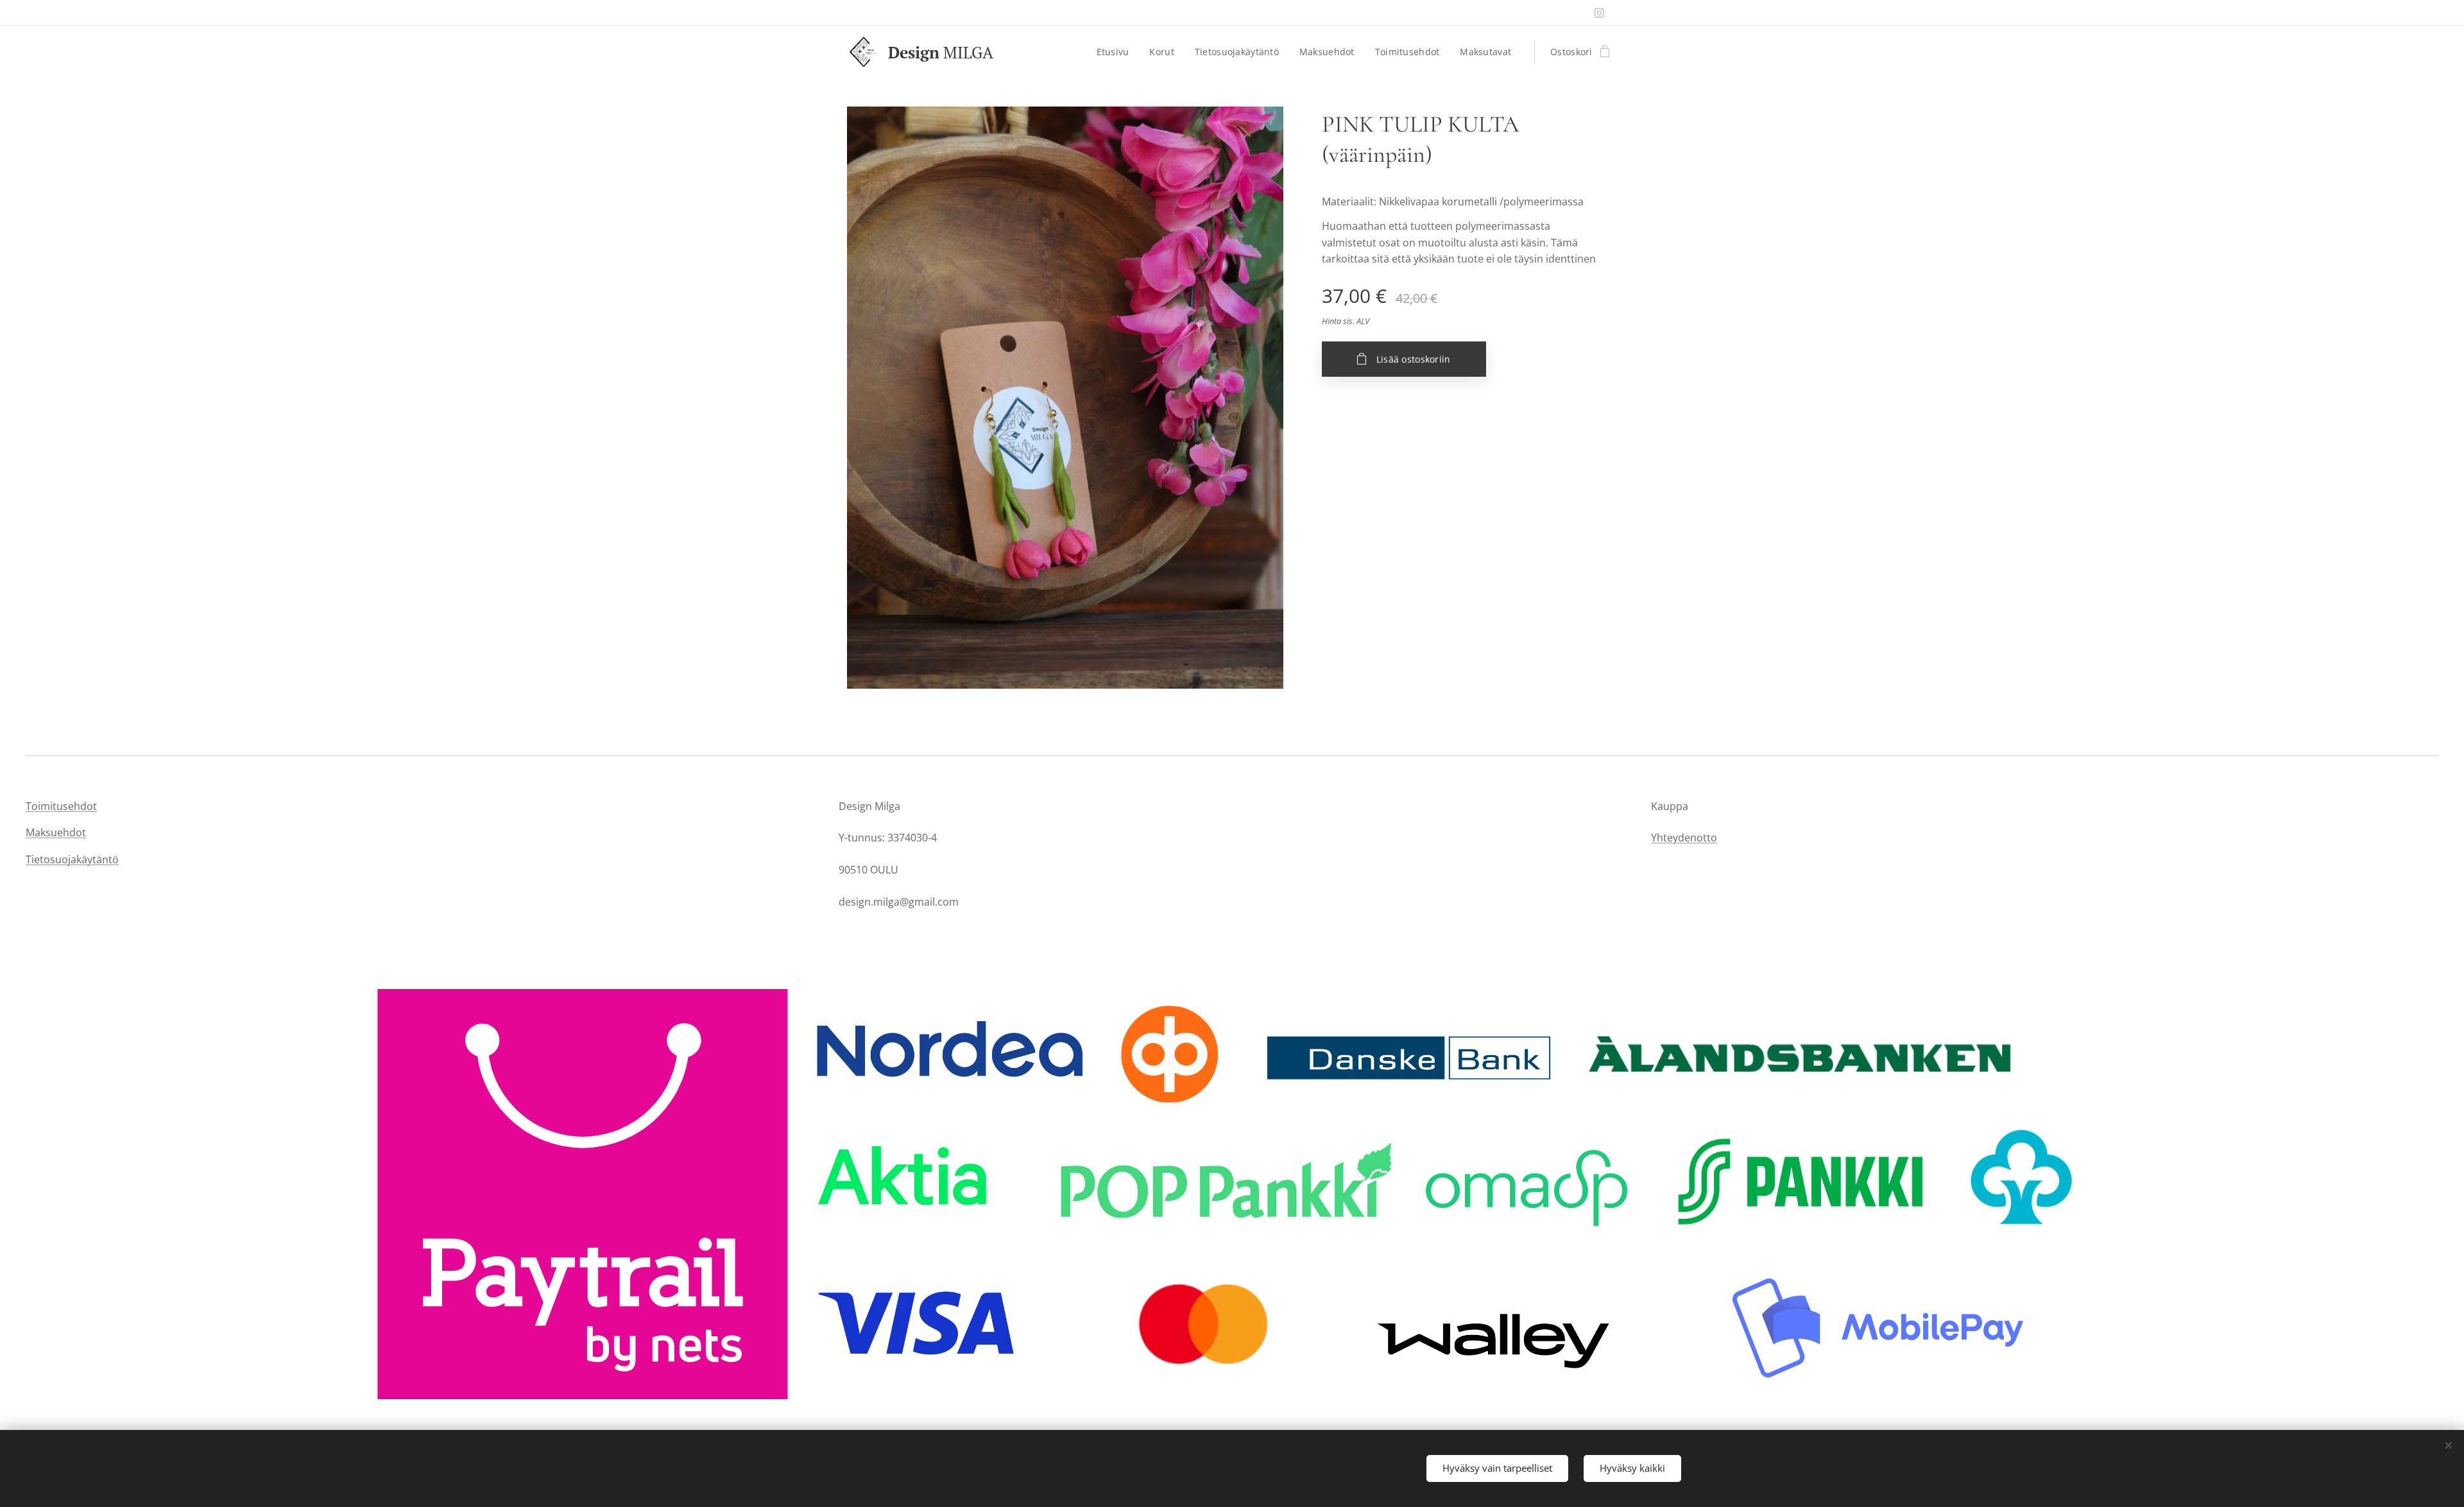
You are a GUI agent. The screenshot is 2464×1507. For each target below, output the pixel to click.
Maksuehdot (56, 832)
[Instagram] (1599, 13)
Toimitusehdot (61, 806)
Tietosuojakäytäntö (72, 859)
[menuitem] (1116, 52)
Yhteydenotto (1684, 838)
